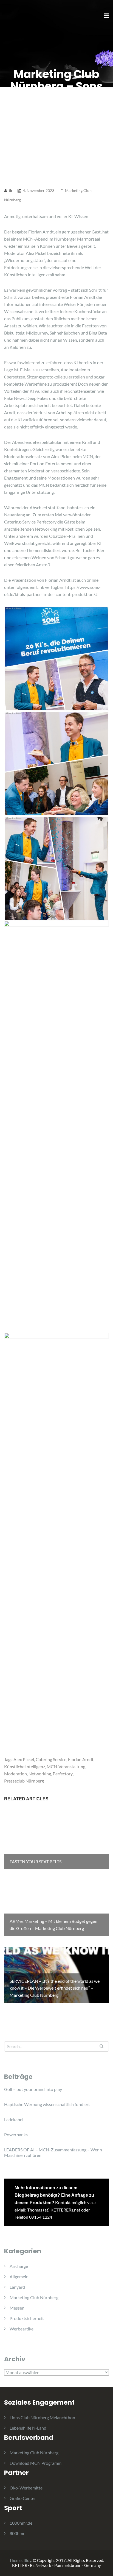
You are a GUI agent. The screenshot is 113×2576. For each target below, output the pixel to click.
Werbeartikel (22, 2329)
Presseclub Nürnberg (24, 1781)
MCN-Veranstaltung (66, 1766)
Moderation (15, 1774)
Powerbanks (16, 2134)
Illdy (27, 2560)
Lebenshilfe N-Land (28, 2428)
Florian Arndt (81, 1759)
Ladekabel (14, 2119)
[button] (12, 18)
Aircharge (19, 2266)
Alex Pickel (24, 1759)
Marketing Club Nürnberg (34, 2297)
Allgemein (19, 2276)
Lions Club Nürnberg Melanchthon (42, 2417)
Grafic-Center (23, 2498)
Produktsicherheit (27, 2318)
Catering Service (51, 1759)
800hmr (17, 2533)
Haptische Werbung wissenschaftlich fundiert (47, 2104)
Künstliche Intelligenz (25, 1766)
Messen (17, 2308)
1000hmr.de (21, 2523)
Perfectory (63, 1774)
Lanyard (17, 2287)
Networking (40, 1774)
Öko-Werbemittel (27, 2488)
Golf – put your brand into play (33, 2089)
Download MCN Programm (36, 2463)
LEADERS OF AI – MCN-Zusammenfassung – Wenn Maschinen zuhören (53, 2152)
